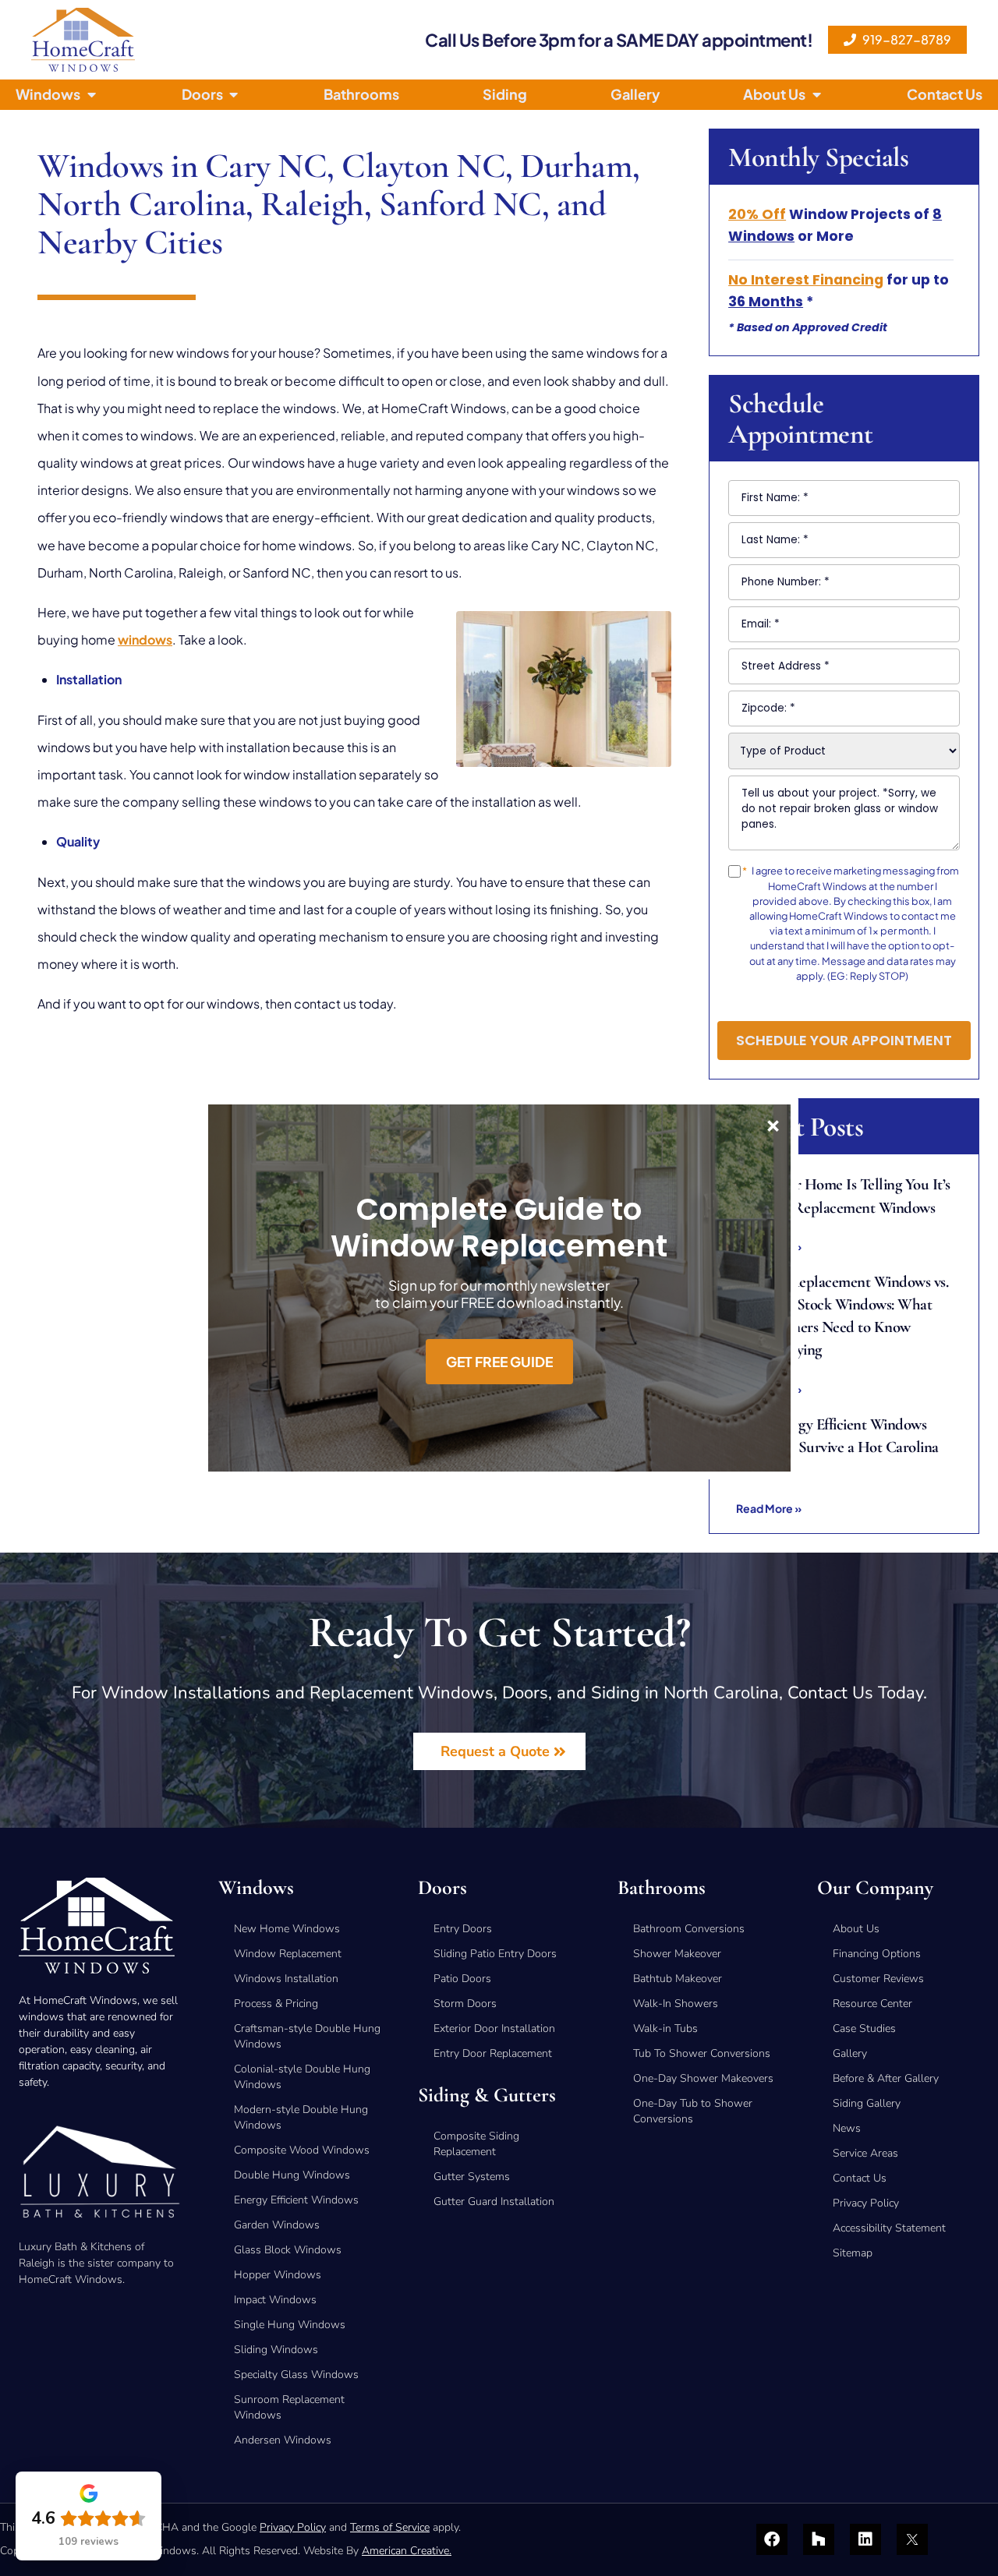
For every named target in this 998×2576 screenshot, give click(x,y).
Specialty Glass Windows (296, 2375)
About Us (856, 1929)
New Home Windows (287, 1929)
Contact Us (860, 2178)
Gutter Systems (472, 2177)
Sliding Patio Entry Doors (495, 1954)
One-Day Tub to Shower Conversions (693, 2111)
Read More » (769, 1508)
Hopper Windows (278, 2275)
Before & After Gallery (886, 2078)
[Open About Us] (816, 95)
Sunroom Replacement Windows (289, 2407)
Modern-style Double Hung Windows (301, 2117)
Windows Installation (286, 1979)
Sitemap (853, 2253)
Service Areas (865, 2153)
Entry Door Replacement (493, 2053)
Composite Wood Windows (302, 2150)
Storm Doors (465, 2004)
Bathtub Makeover (678, 1979)
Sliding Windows (276, 2350)
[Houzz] (819, 2539)
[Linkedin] (865, 2539)
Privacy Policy (895, 998)
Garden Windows (277, 2225)
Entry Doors (463, 1929)
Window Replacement (288, 1954)
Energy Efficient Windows (296, 2200)
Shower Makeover (677, 1954)
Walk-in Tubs (665, 2028)
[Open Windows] (91, 95)
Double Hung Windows (292, 2175)
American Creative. (407, 2551)
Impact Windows (275, 2300)
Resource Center (872, 2004)
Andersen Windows (283, 2440)
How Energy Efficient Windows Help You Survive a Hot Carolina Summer (837, 1447)
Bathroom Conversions (689, 1929)
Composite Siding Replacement (476, 2144)
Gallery (850, 2053)
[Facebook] (772, 2539)
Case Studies (864, 2028)
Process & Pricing (276, 2004)
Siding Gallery (867, 2103)
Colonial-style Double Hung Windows (302, 2077)
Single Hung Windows (290, 2325)
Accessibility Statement (889, 2228)
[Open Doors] (234, 95)
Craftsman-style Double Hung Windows (307, 2036)
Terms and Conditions (810, 998)
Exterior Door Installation (494, 2028)
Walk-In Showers (676, 2004)
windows (145, 640)
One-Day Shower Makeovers (703, 2078)
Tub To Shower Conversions (702, 2053)
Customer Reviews (878, 1979)
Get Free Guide (499, 1362)
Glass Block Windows (288, 2250)
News (847, 2128)
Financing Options (877, 1954)
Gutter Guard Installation (494, 2201)
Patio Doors (462, 1979)
